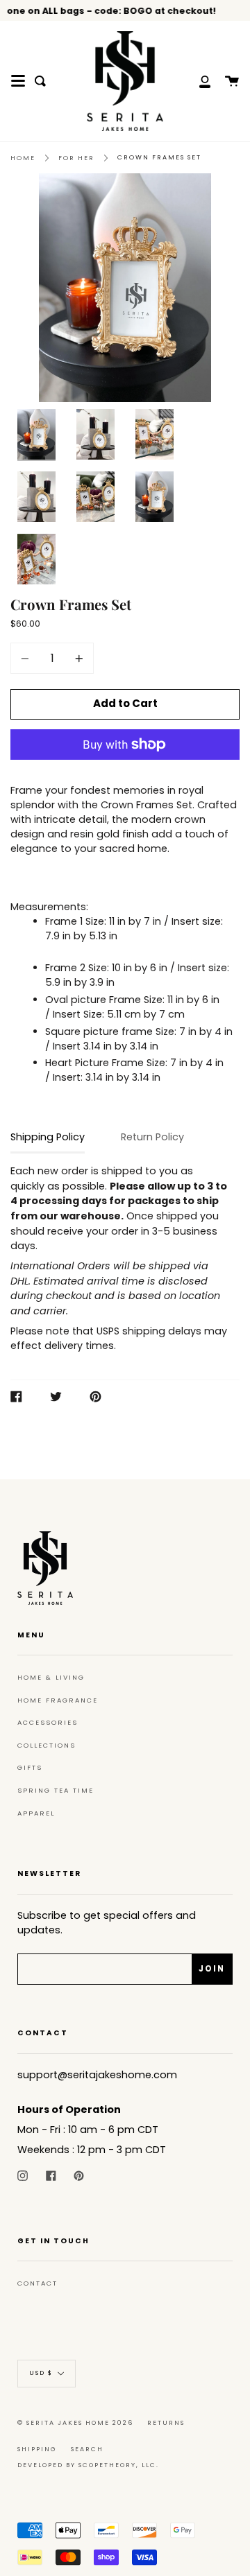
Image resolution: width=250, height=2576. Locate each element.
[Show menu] (18, 81)
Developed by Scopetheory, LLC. (88, 2465)
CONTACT (37, 2283)
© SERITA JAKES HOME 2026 (75, 2423)
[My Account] (197, 81)
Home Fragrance (58, 1700)
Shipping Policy (48, 1137)
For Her (76, 158)
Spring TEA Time (56, 1790)
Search (87, 2449)
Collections (47, 1745)
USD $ (41, 2373)
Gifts (30, 1767)
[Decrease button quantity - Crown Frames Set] (27, 658)
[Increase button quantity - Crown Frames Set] (77, 658)
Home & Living (51, 1677)
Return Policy (152, 1137)
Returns (166, 2423)
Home (23, 158)
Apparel (36, 1813)
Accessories (48, 1722)
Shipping (37, 2449)
